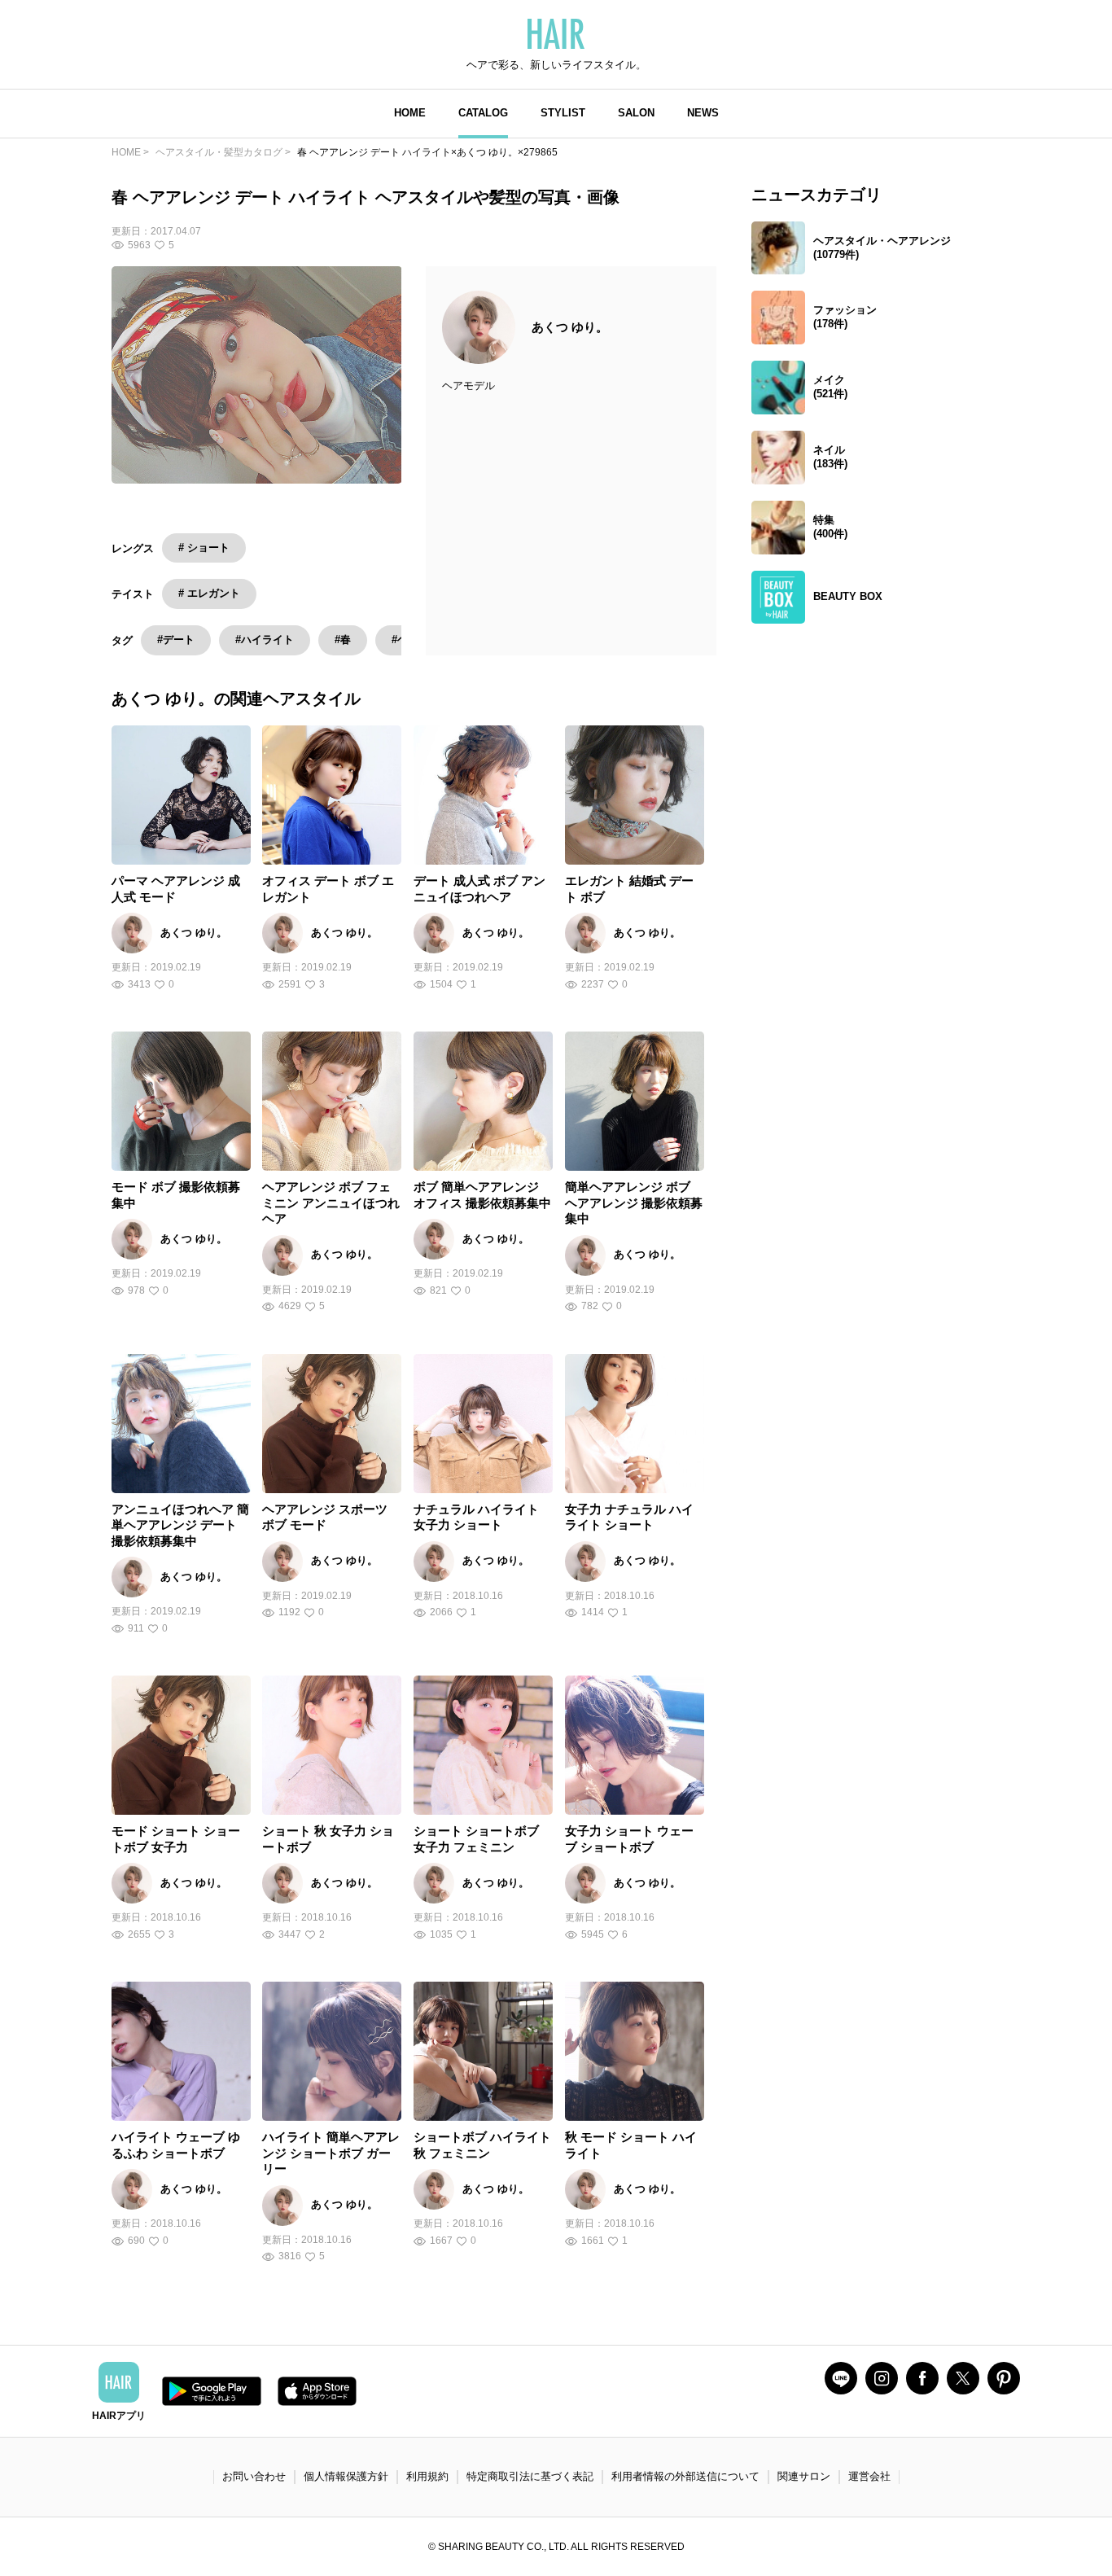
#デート (176, 640)
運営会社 (869, 2476)
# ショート (204, 548)
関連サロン (804, 2476)
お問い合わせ (254, 2476)
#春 (343, 640)
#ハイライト (265, 640)
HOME (410, 113)
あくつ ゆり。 (570, 327)
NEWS (703, 113)
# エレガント (209, 593)
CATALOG (483, 113)
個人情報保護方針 (346, 2476)
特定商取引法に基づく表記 (530, 2476)
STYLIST (563, 113)
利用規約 (427, 2476)
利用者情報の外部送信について (685, 2476)
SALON (636, 113)
